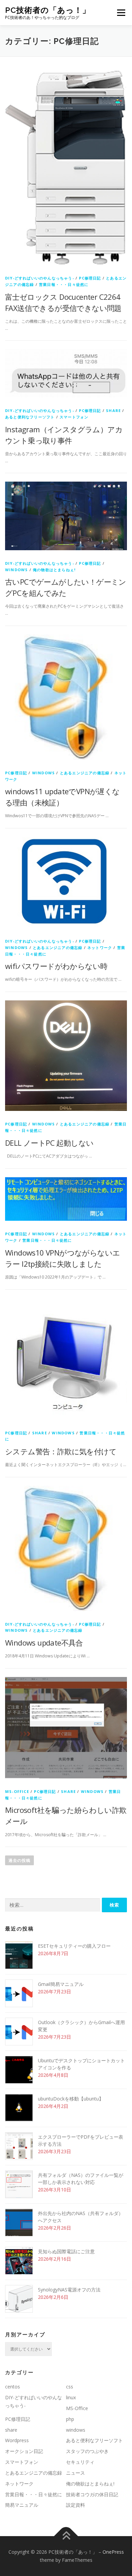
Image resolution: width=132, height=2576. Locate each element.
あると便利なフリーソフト (30, 417)
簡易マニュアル (22, 2505)
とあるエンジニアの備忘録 (85, 773)
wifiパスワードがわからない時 (56, 966)
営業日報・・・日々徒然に (64, 284)
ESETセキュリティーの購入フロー (74, 1946)
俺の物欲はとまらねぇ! (54, 570)
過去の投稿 (19, 1860)
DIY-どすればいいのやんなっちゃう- (40, 278)
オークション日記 (24, 2451)
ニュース (75, 2473)
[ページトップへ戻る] (66, 2536)
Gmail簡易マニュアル (61, 1984)
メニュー (121, 13)
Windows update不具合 (44, 1643)
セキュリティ (80, 2462)
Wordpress (17, 2440)
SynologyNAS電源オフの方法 (69, 2290)
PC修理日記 (90, 278)
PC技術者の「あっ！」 (48, 10)
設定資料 (75, 2505)
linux (71, 2397)
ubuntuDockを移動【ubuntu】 (71, 2099)
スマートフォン (74, 417)
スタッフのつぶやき (87, 2451)
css (70, 2387)
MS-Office (17, 1791)
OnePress (113, 2552)
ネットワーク (100, 947)
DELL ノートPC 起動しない (49, 1143)
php (70, 2419)
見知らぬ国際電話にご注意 (66, 2251)
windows (16, 570)
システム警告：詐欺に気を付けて (61, 1451)
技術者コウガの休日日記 (92, 2494)
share (113, 410)
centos (13, 2387)
